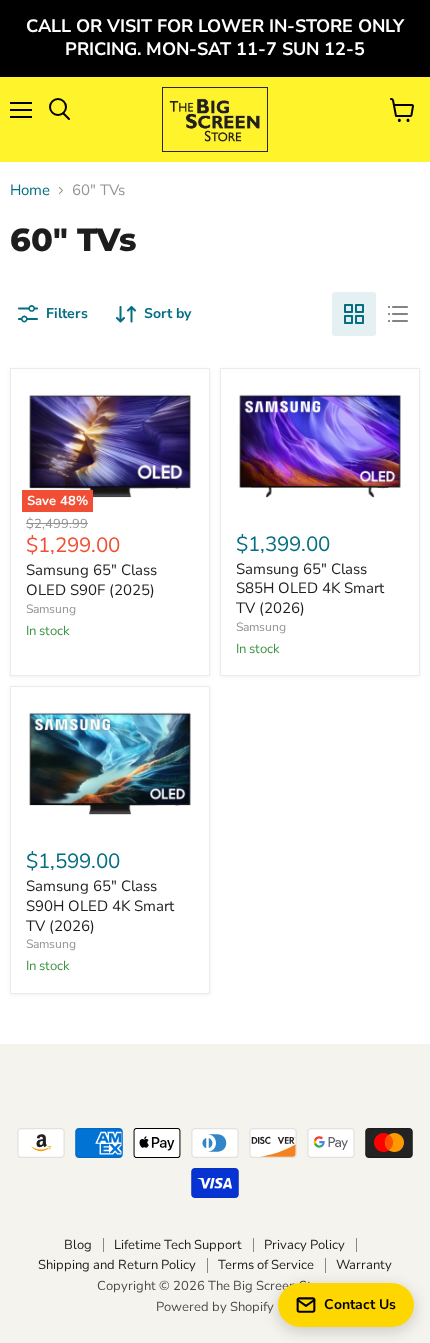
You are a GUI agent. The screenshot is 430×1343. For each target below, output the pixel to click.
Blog (78, 1245)
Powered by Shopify (215, 1307)
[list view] (398, 314)
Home (30, 190)
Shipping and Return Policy (117, 1265)
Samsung (51, 609)
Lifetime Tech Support (178, 1245)
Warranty (364, 1265)
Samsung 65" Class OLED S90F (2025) (91, 580)
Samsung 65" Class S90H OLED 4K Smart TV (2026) (100, 905)
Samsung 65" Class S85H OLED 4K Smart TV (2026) (310, 588)
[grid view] (354, 314)
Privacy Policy (304, 1245)
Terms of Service (266, 1265)
